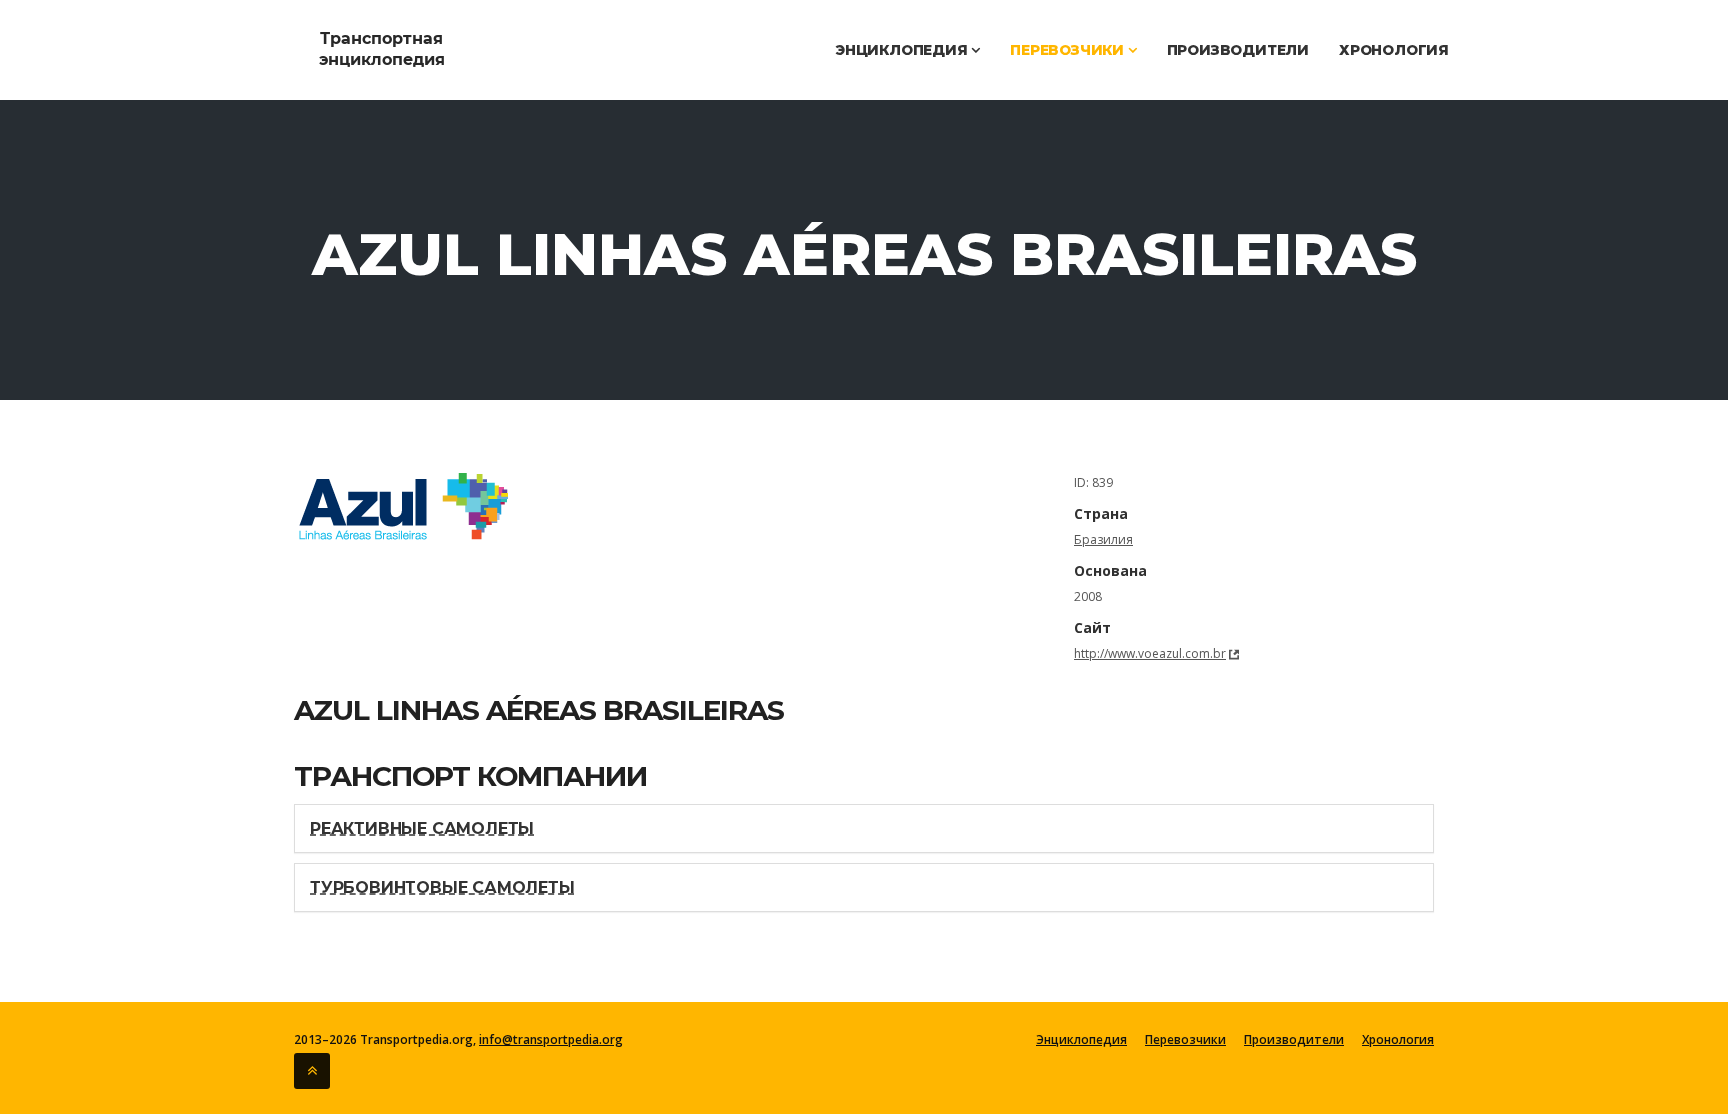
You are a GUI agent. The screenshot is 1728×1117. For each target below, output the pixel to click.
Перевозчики (1069, 50)
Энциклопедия (903, 50)
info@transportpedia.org (551, 1039)
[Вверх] (312, 1071)
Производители (1238, 50)
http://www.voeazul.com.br (1150, 653)
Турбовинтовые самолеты (442, 887)
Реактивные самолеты (422, 828)
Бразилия (1103, 539)
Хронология (1394, 50)
